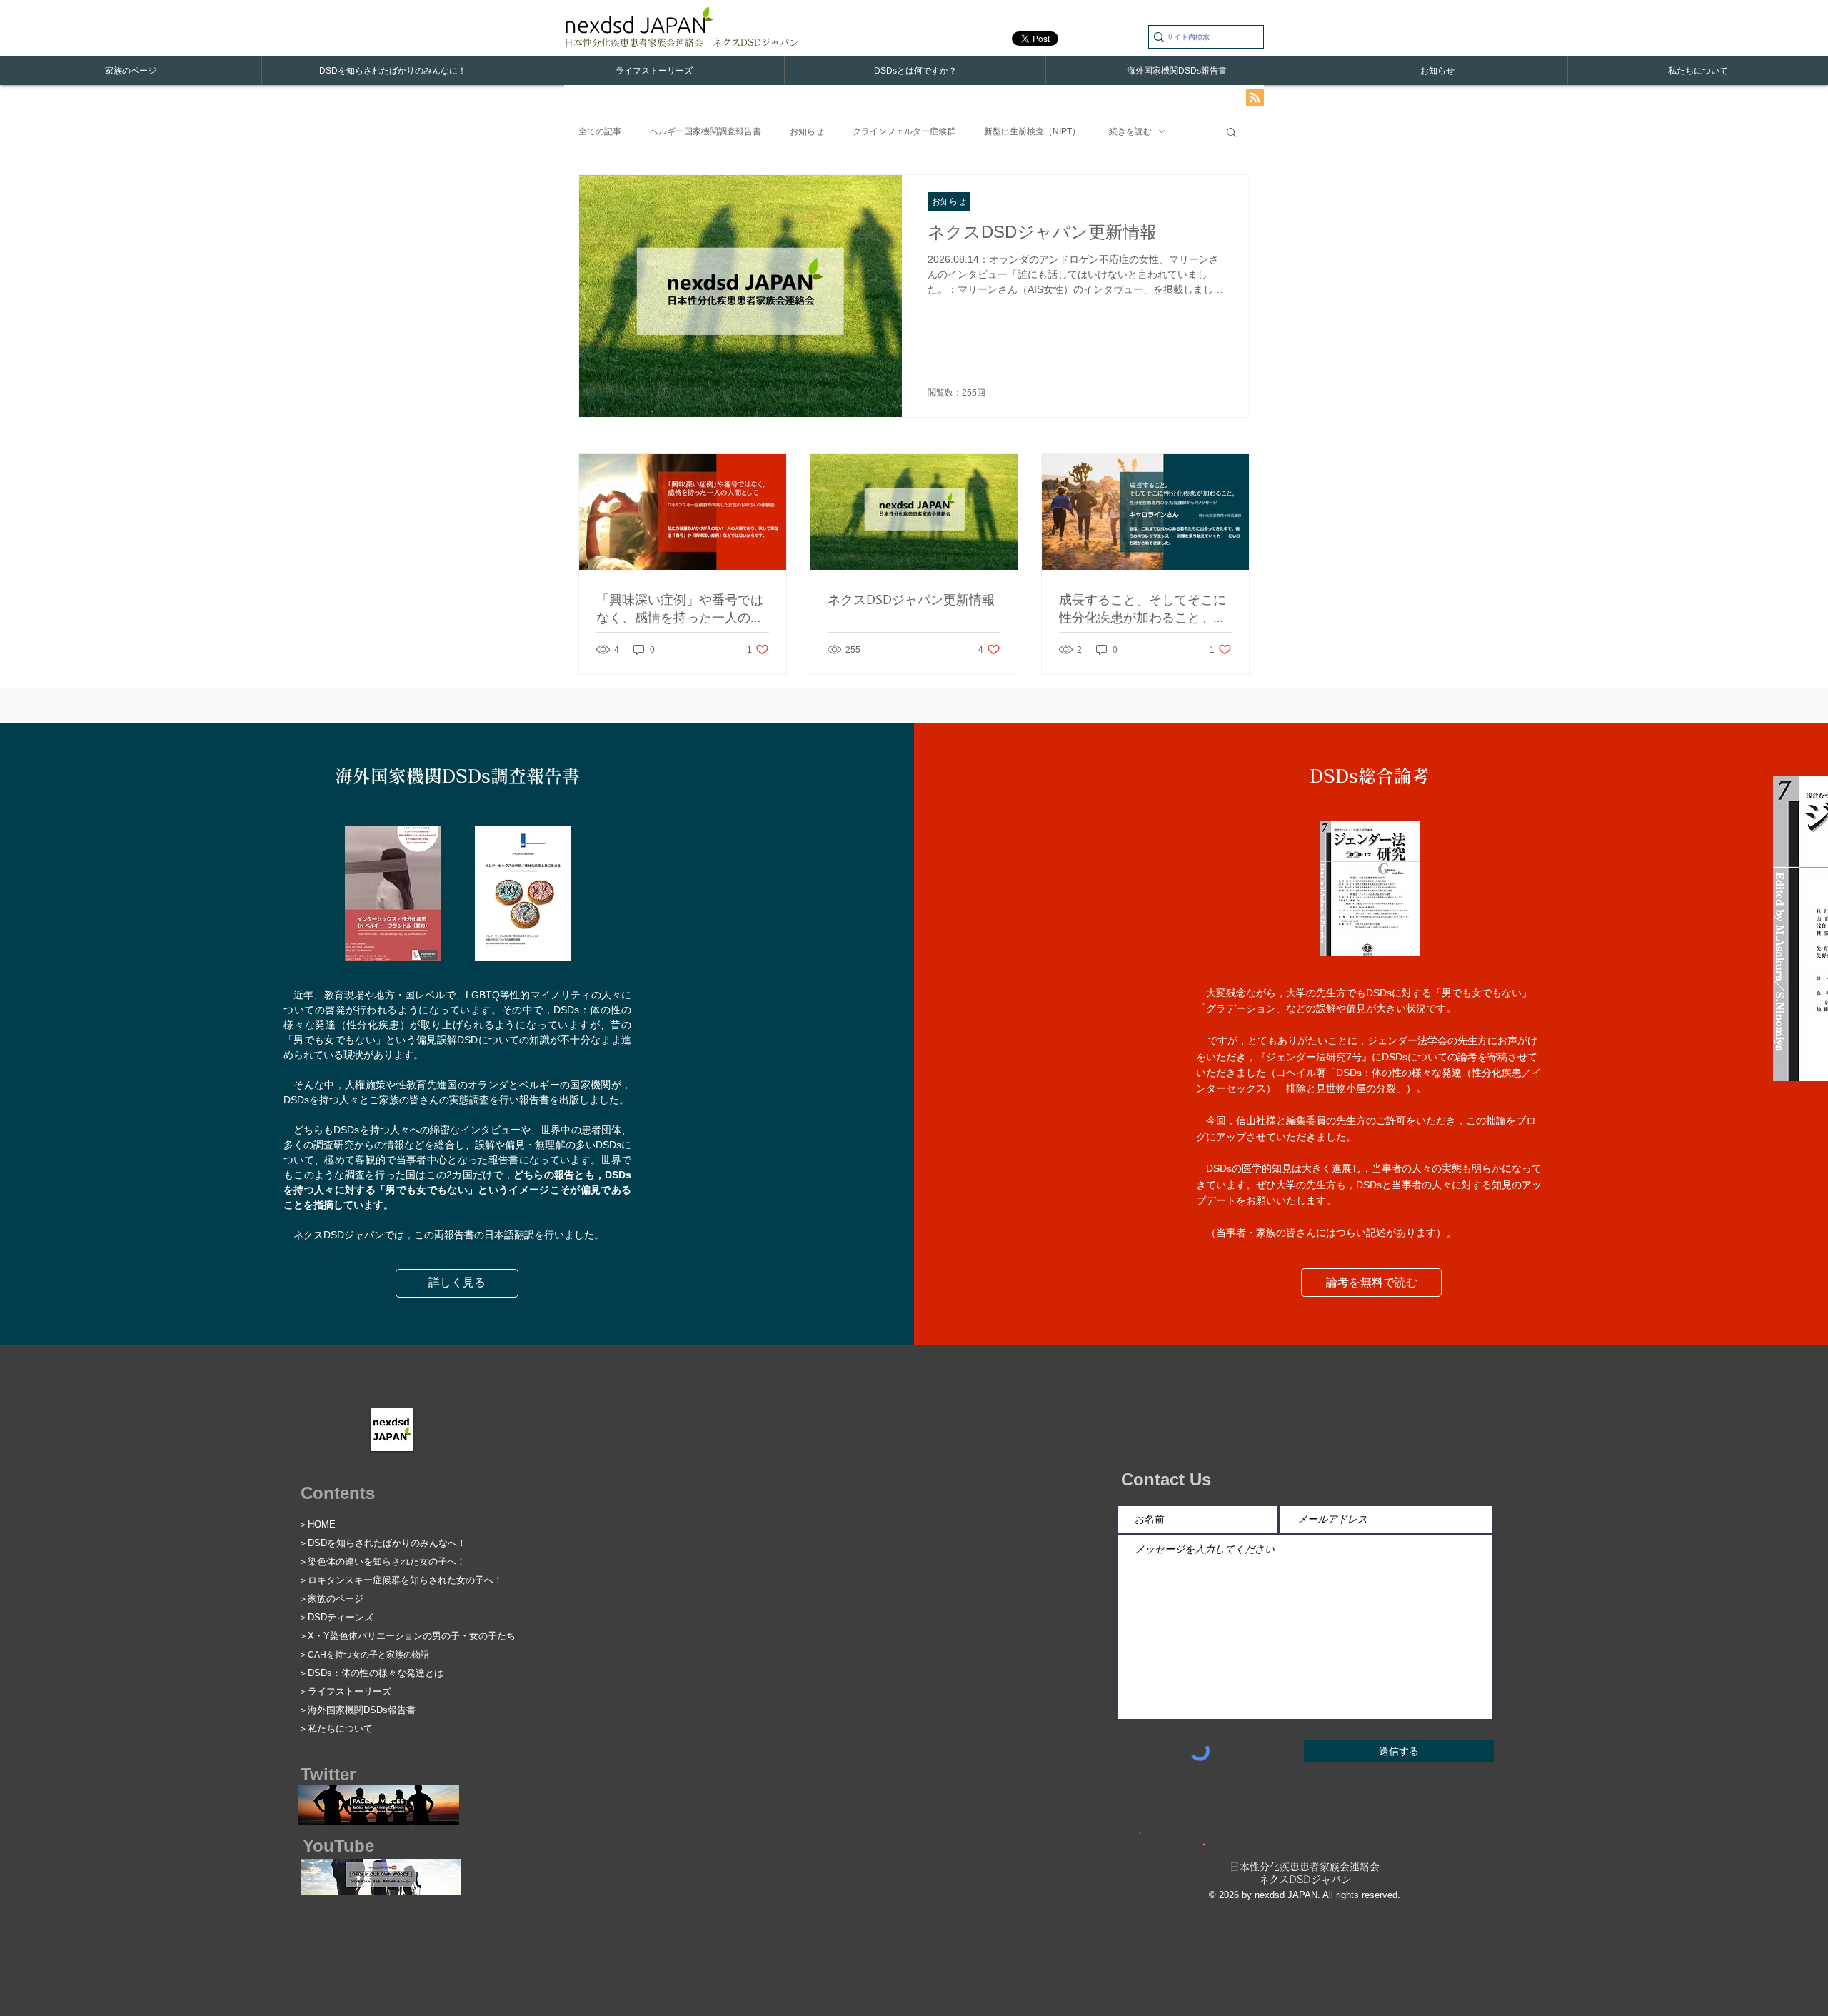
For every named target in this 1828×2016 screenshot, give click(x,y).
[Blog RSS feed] (1255, 98)
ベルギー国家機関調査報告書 (705, 131)
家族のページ (336, 1599)
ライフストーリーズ (350, 1691)
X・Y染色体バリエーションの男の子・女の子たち (412, 1636)
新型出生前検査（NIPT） (1032, 131)
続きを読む (1130, 131)
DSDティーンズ (341, 1617)
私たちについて (340, 1729)
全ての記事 (600, 131)
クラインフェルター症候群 (904, 131)
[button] (1231, 133)
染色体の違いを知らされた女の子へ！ (387, 1561)
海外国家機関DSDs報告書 (362, 1710)
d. (1396, 1895)
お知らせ (807, 131)
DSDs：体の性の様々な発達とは (376, 1673)
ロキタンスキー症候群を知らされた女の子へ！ (405, 1580)
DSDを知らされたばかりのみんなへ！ (387, 1543)
